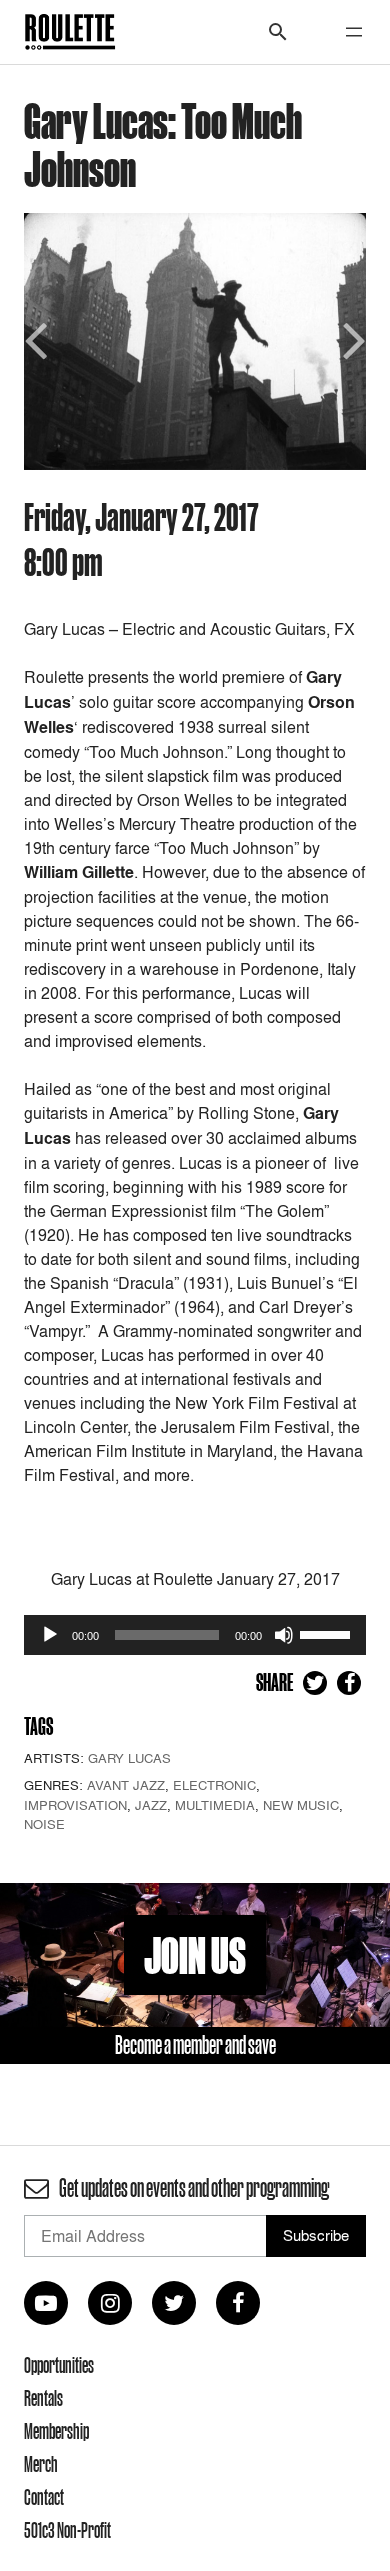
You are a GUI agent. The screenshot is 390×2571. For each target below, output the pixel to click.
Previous (39, 338)
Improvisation (75, 1805)
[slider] (328, 1633)
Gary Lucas (129, 1758)
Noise (44, 1824)
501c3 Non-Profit (67, 2530)
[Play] (50, 1635)
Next (351, 338)
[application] (195, 1635)
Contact (44, 2497)
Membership (56, 2431)
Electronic (214, 1785)
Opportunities (59, 2365)
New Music (301, 1805)
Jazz (151, 1805)
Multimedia (215, 1805)
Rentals (43, 2398)
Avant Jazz (126, 1785)
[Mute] (284, 1635)
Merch (41, 2464)
